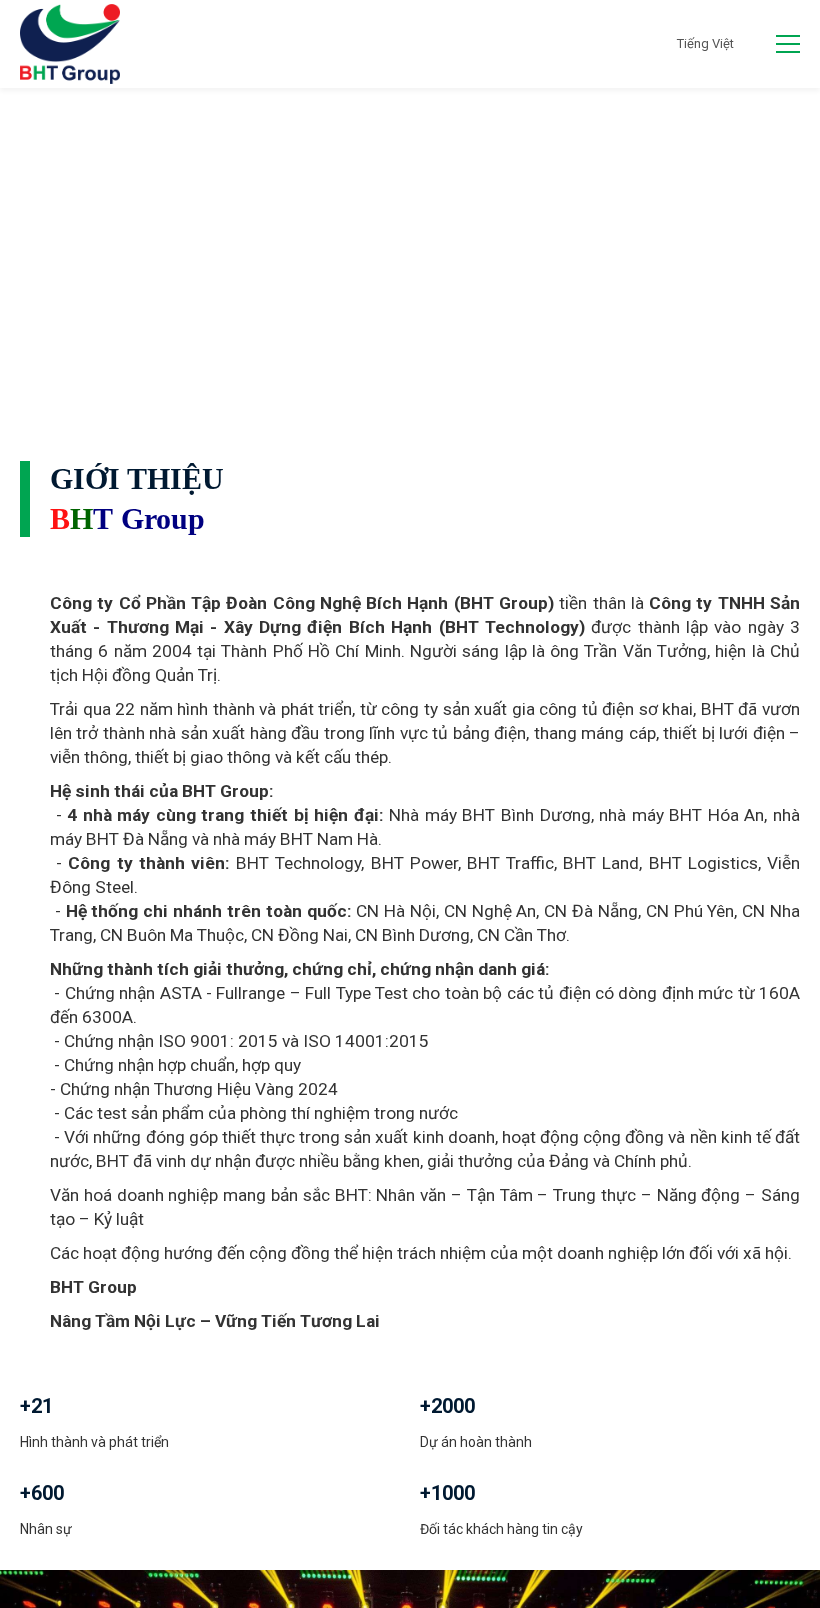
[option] (410, 247)
